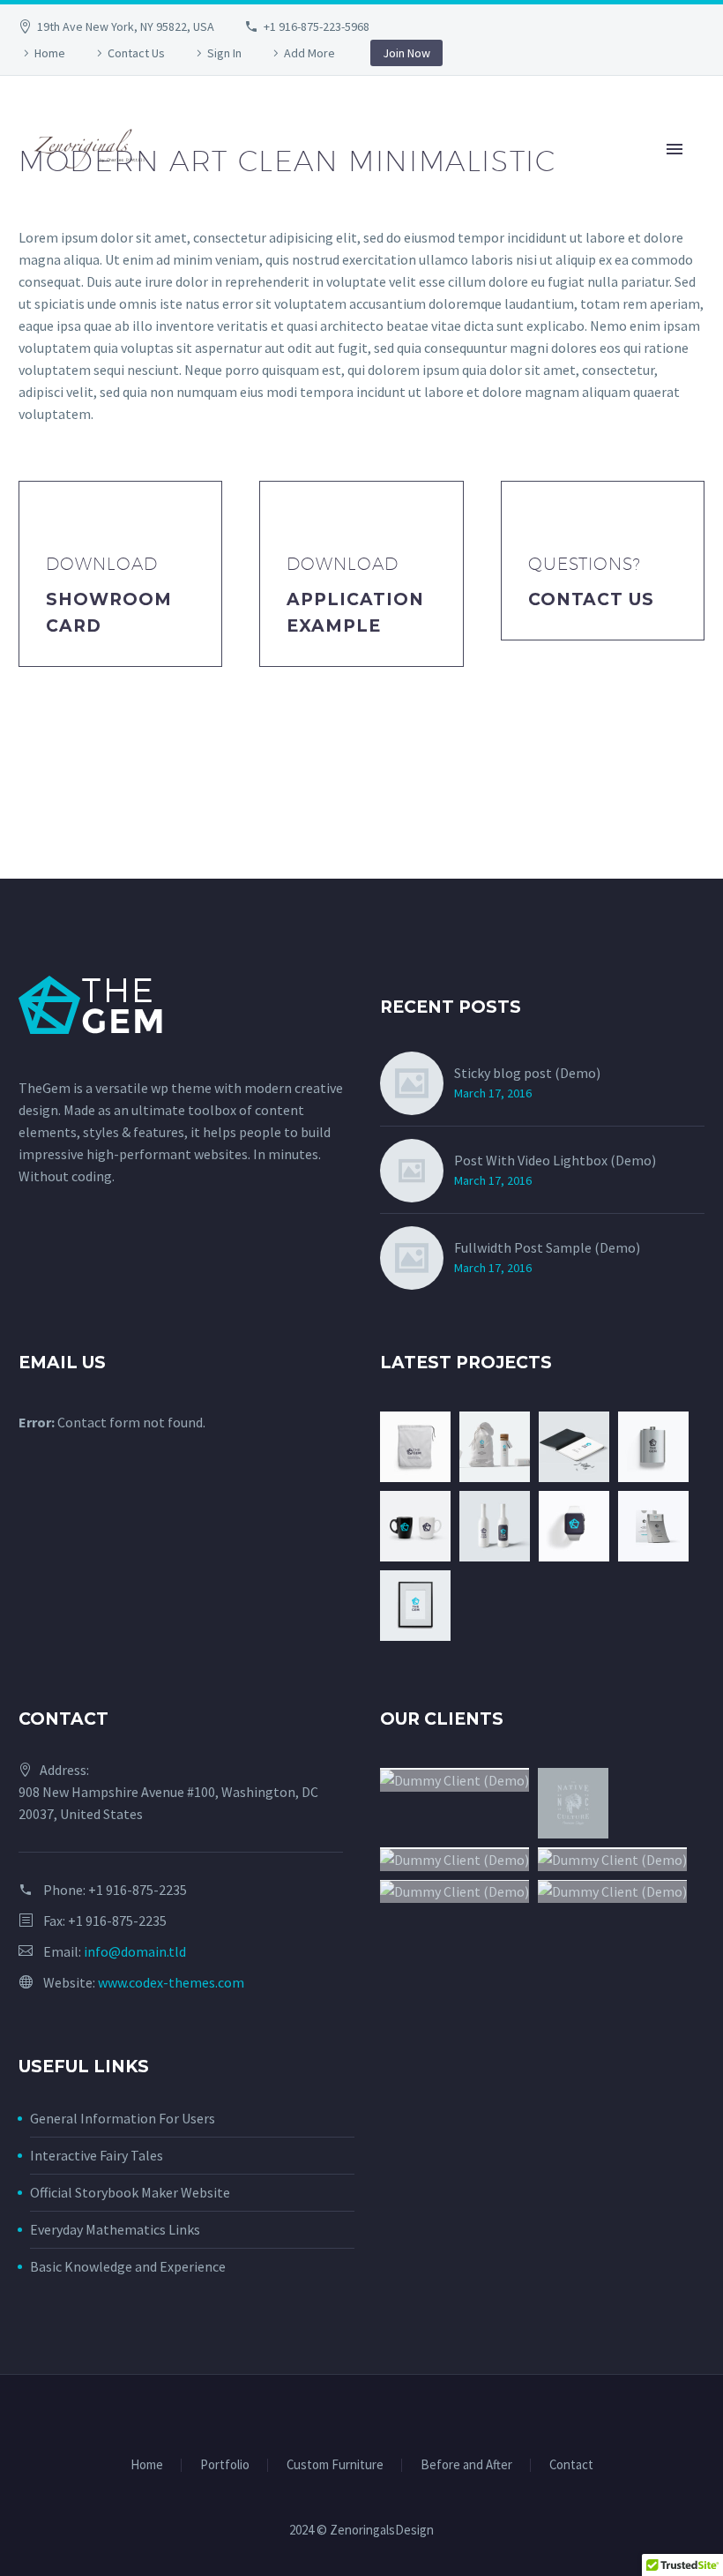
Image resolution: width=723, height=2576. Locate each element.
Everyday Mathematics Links (115, 2229)
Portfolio (225, 2465)
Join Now (406, 53)
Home (50, 53)
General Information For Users (123, 2118)
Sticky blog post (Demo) (527, 1073)
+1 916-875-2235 (138, 1890)
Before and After (466, 2465)
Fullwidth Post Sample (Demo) (547, 1247)
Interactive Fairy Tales (97, 2155)
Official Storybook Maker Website (130, 2192)
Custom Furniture (335, 2465)
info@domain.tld (135, 1951)
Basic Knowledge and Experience (128, 2266)
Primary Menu (675, 149)
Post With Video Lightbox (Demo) (555, 1160)
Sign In (224, 53)
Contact (571, 2465)
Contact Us (136, 53)
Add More (309, 53)
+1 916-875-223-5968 (317, 26)
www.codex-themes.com (171, 1982)
